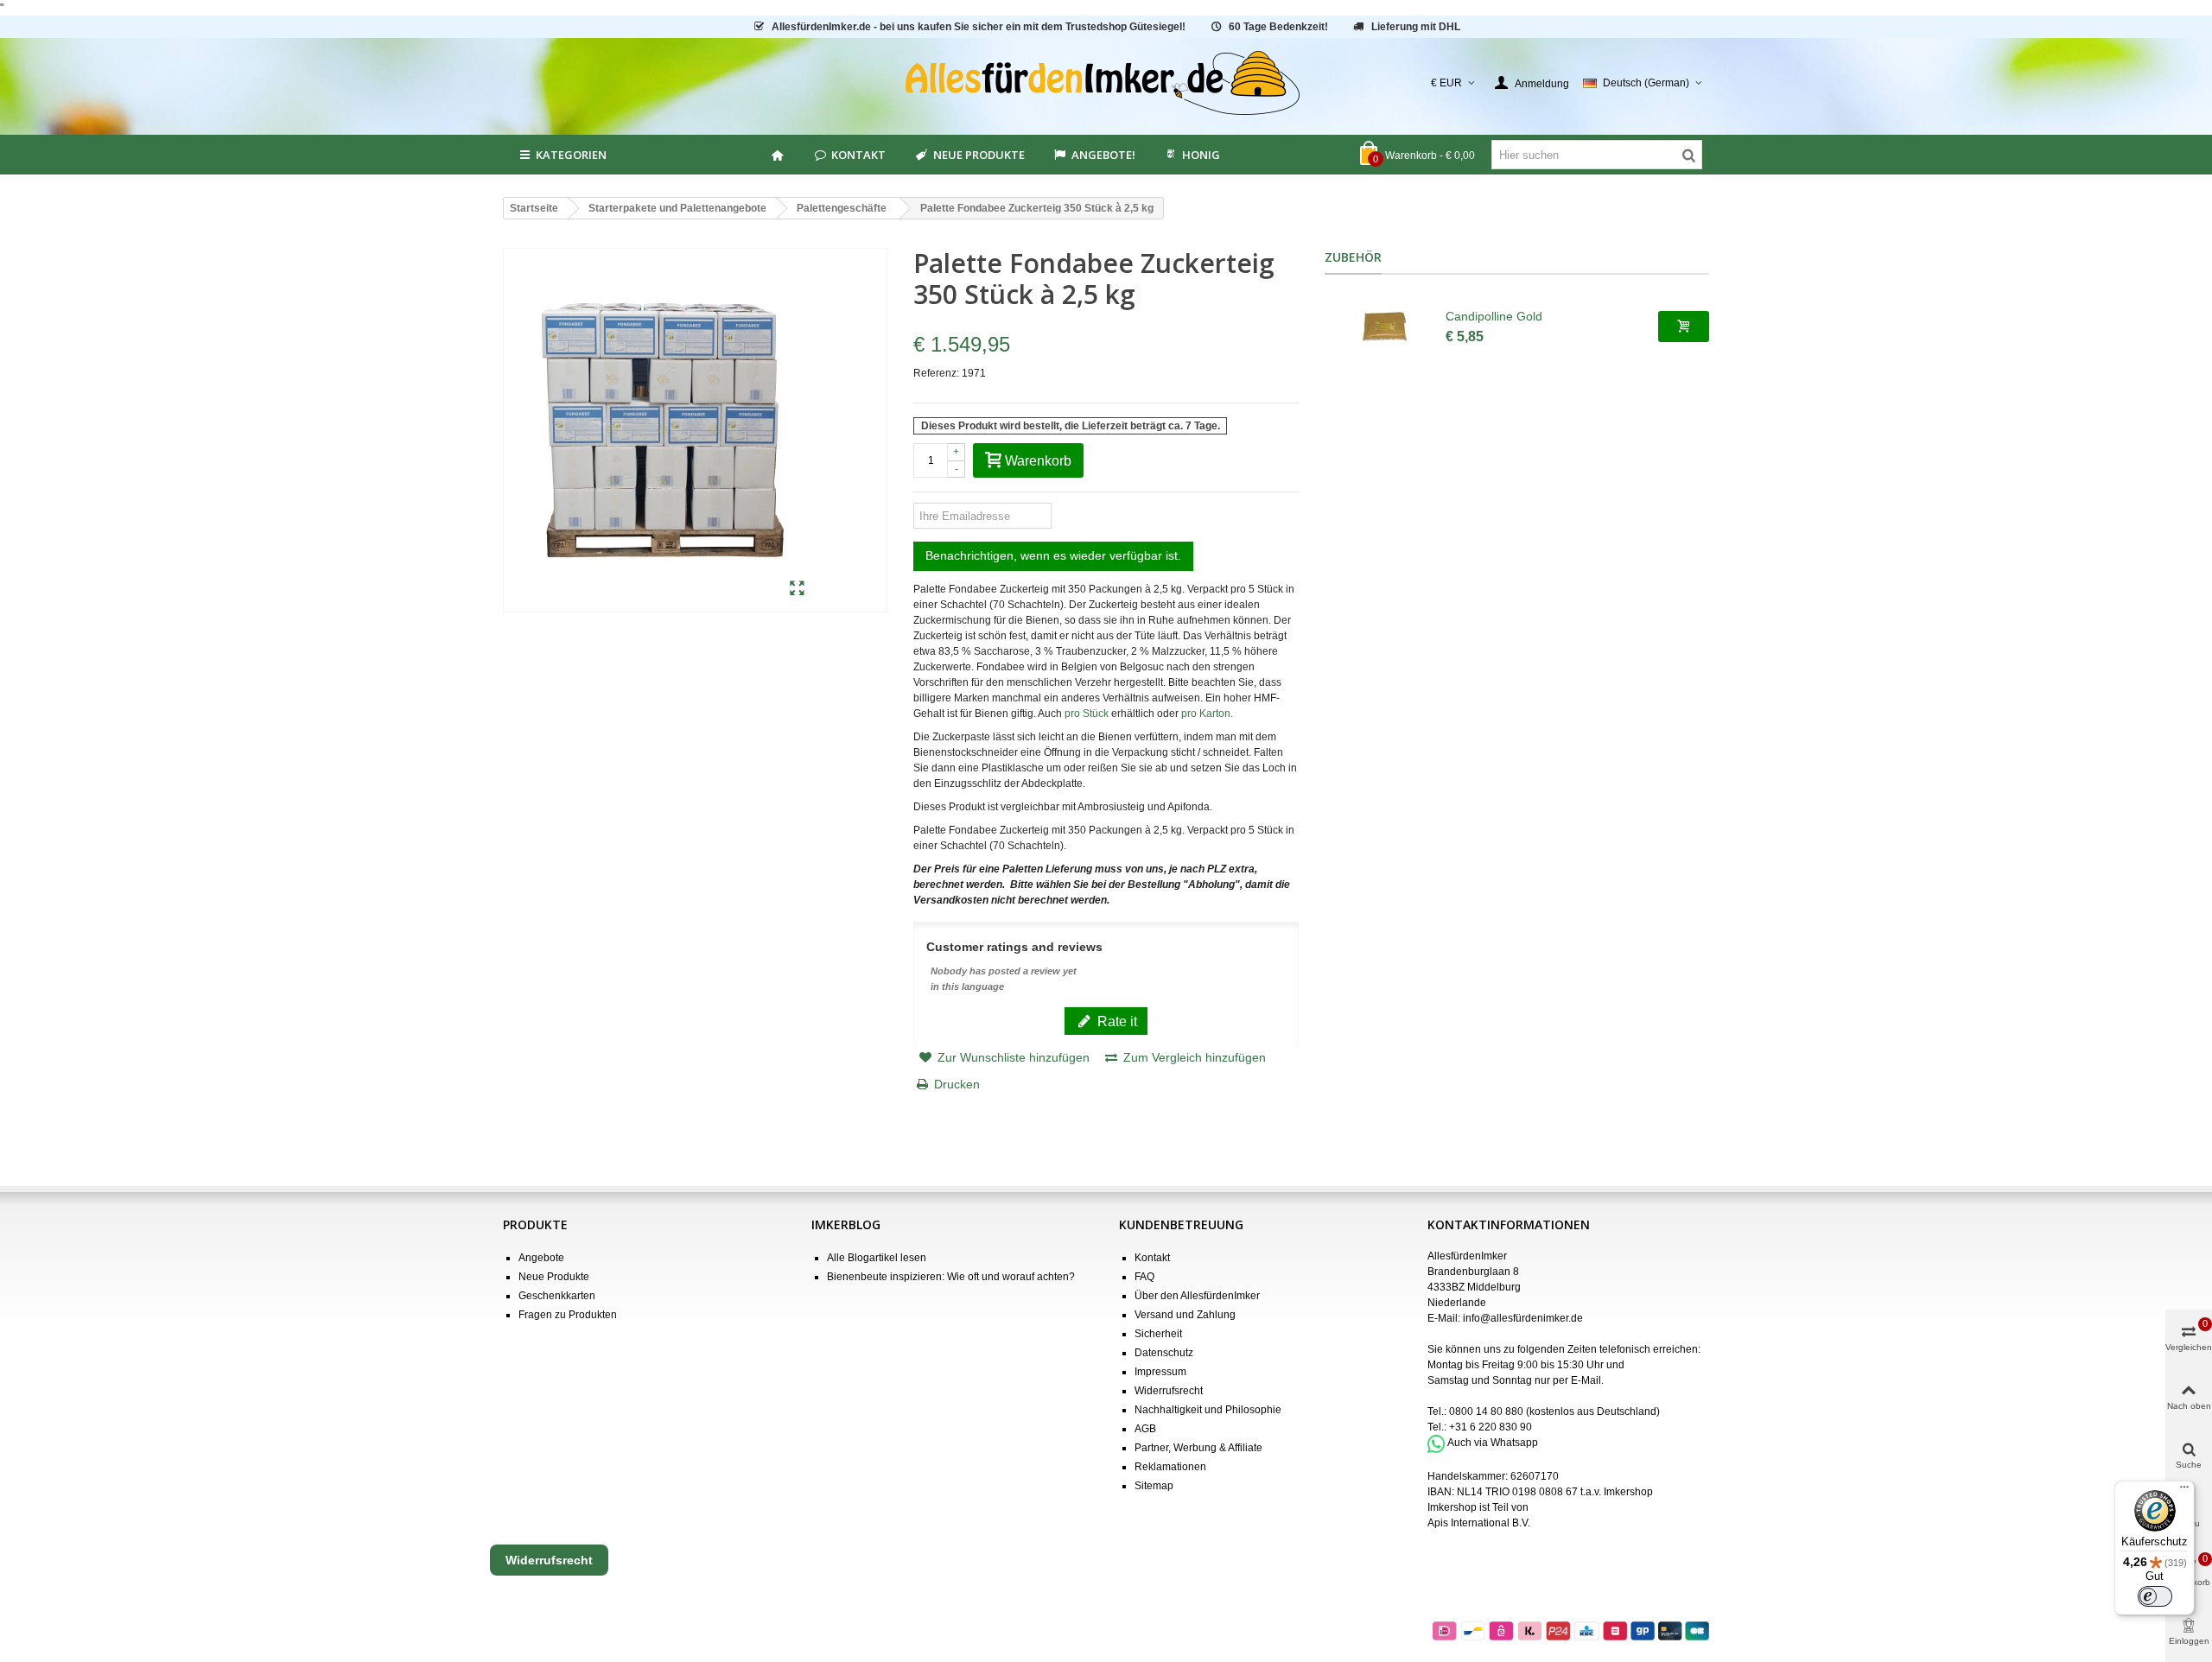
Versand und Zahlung (1185, 1315)
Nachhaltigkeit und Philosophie (1208, 1410)
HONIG (1201, 155)
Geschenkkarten (557, 1296)
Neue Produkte (979, 155)
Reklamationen (1170, 1467)
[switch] (2155, 1596)
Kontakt (858, 155)
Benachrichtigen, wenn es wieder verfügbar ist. (1053, 555)
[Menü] (2184, 1491)
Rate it (1116, 1021)
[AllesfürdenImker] (1106, 83)
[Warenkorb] (1684, 327)
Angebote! (1103, 155)
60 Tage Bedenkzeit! (1278, 27)
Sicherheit (1158, 1334)
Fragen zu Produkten (568, 1315)
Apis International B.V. (1479, 1523)
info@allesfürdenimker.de (1523, 1318)
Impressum (1160, 1372)
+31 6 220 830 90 (1491, 1427)
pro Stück (1087, 714)
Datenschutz (1164, 1353)
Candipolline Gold (1494, 316)
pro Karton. (1207, 714)
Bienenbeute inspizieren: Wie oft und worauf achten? (951, 1277)
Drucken (957, 1084)
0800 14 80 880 (1486, 1411)
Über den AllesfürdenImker (1197, 1296)
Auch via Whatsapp (1493, 1443)
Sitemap (1154, 1486)
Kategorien (571, 155)
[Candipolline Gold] (1385, 327)
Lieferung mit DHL (1416, 27)
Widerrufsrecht (1169, 1391)
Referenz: (936, 373)
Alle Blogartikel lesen (877, 1258)
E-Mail (1586, 1380)
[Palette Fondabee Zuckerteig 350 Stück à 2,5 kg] (797, 589)
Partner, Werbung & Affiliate (1198, 1448)
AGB (1145, 1429)
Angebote (541, 1258)
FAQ (1144, 1277)
